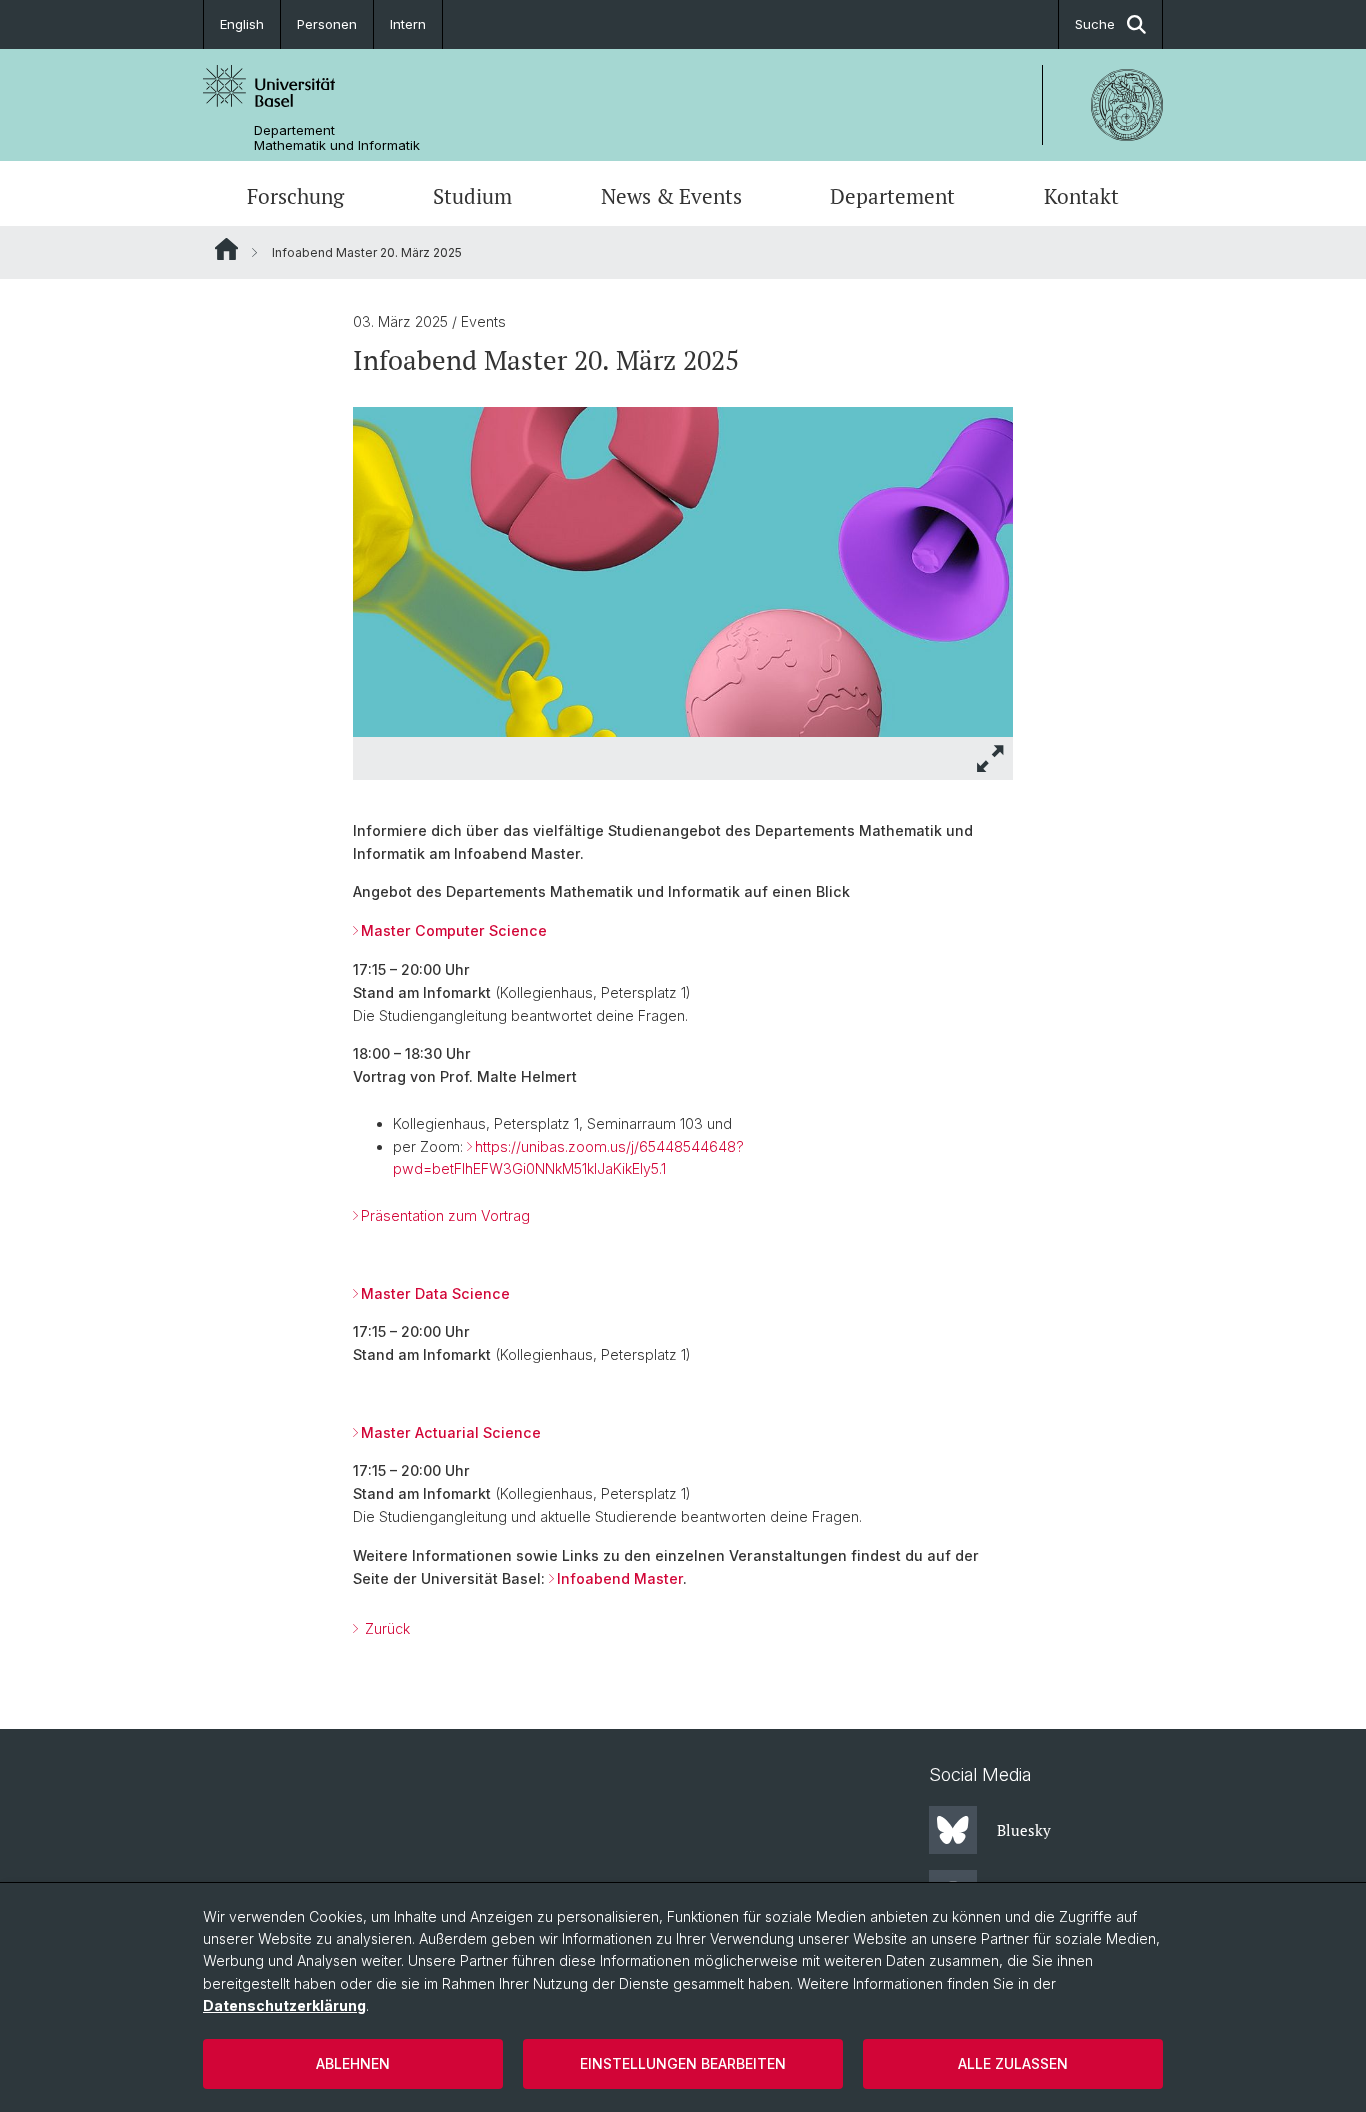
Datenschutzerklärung (284, 2005)
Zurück (385, 1628)
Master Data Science (435, 1293)
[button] (991, 758)
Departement (892, 196)
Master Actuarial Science (451, 1432)
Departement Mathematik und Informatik (337, 138)
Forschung (295, 196)
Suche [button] (1095, 24)
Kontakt (1081, 196)
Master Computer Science (454, 930)
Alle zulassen (1013, 2063)
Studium (472, 196)
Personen (327, 24)
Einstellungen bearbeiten (683, 2063)
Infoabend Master (620, 1578)
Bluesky (1024, 1830)
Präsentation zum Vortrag (445, 1215)
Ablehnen (353, 2063)
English (242, 24)
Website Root (226, 249)
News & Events (671, 196)
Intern (408, 24)
